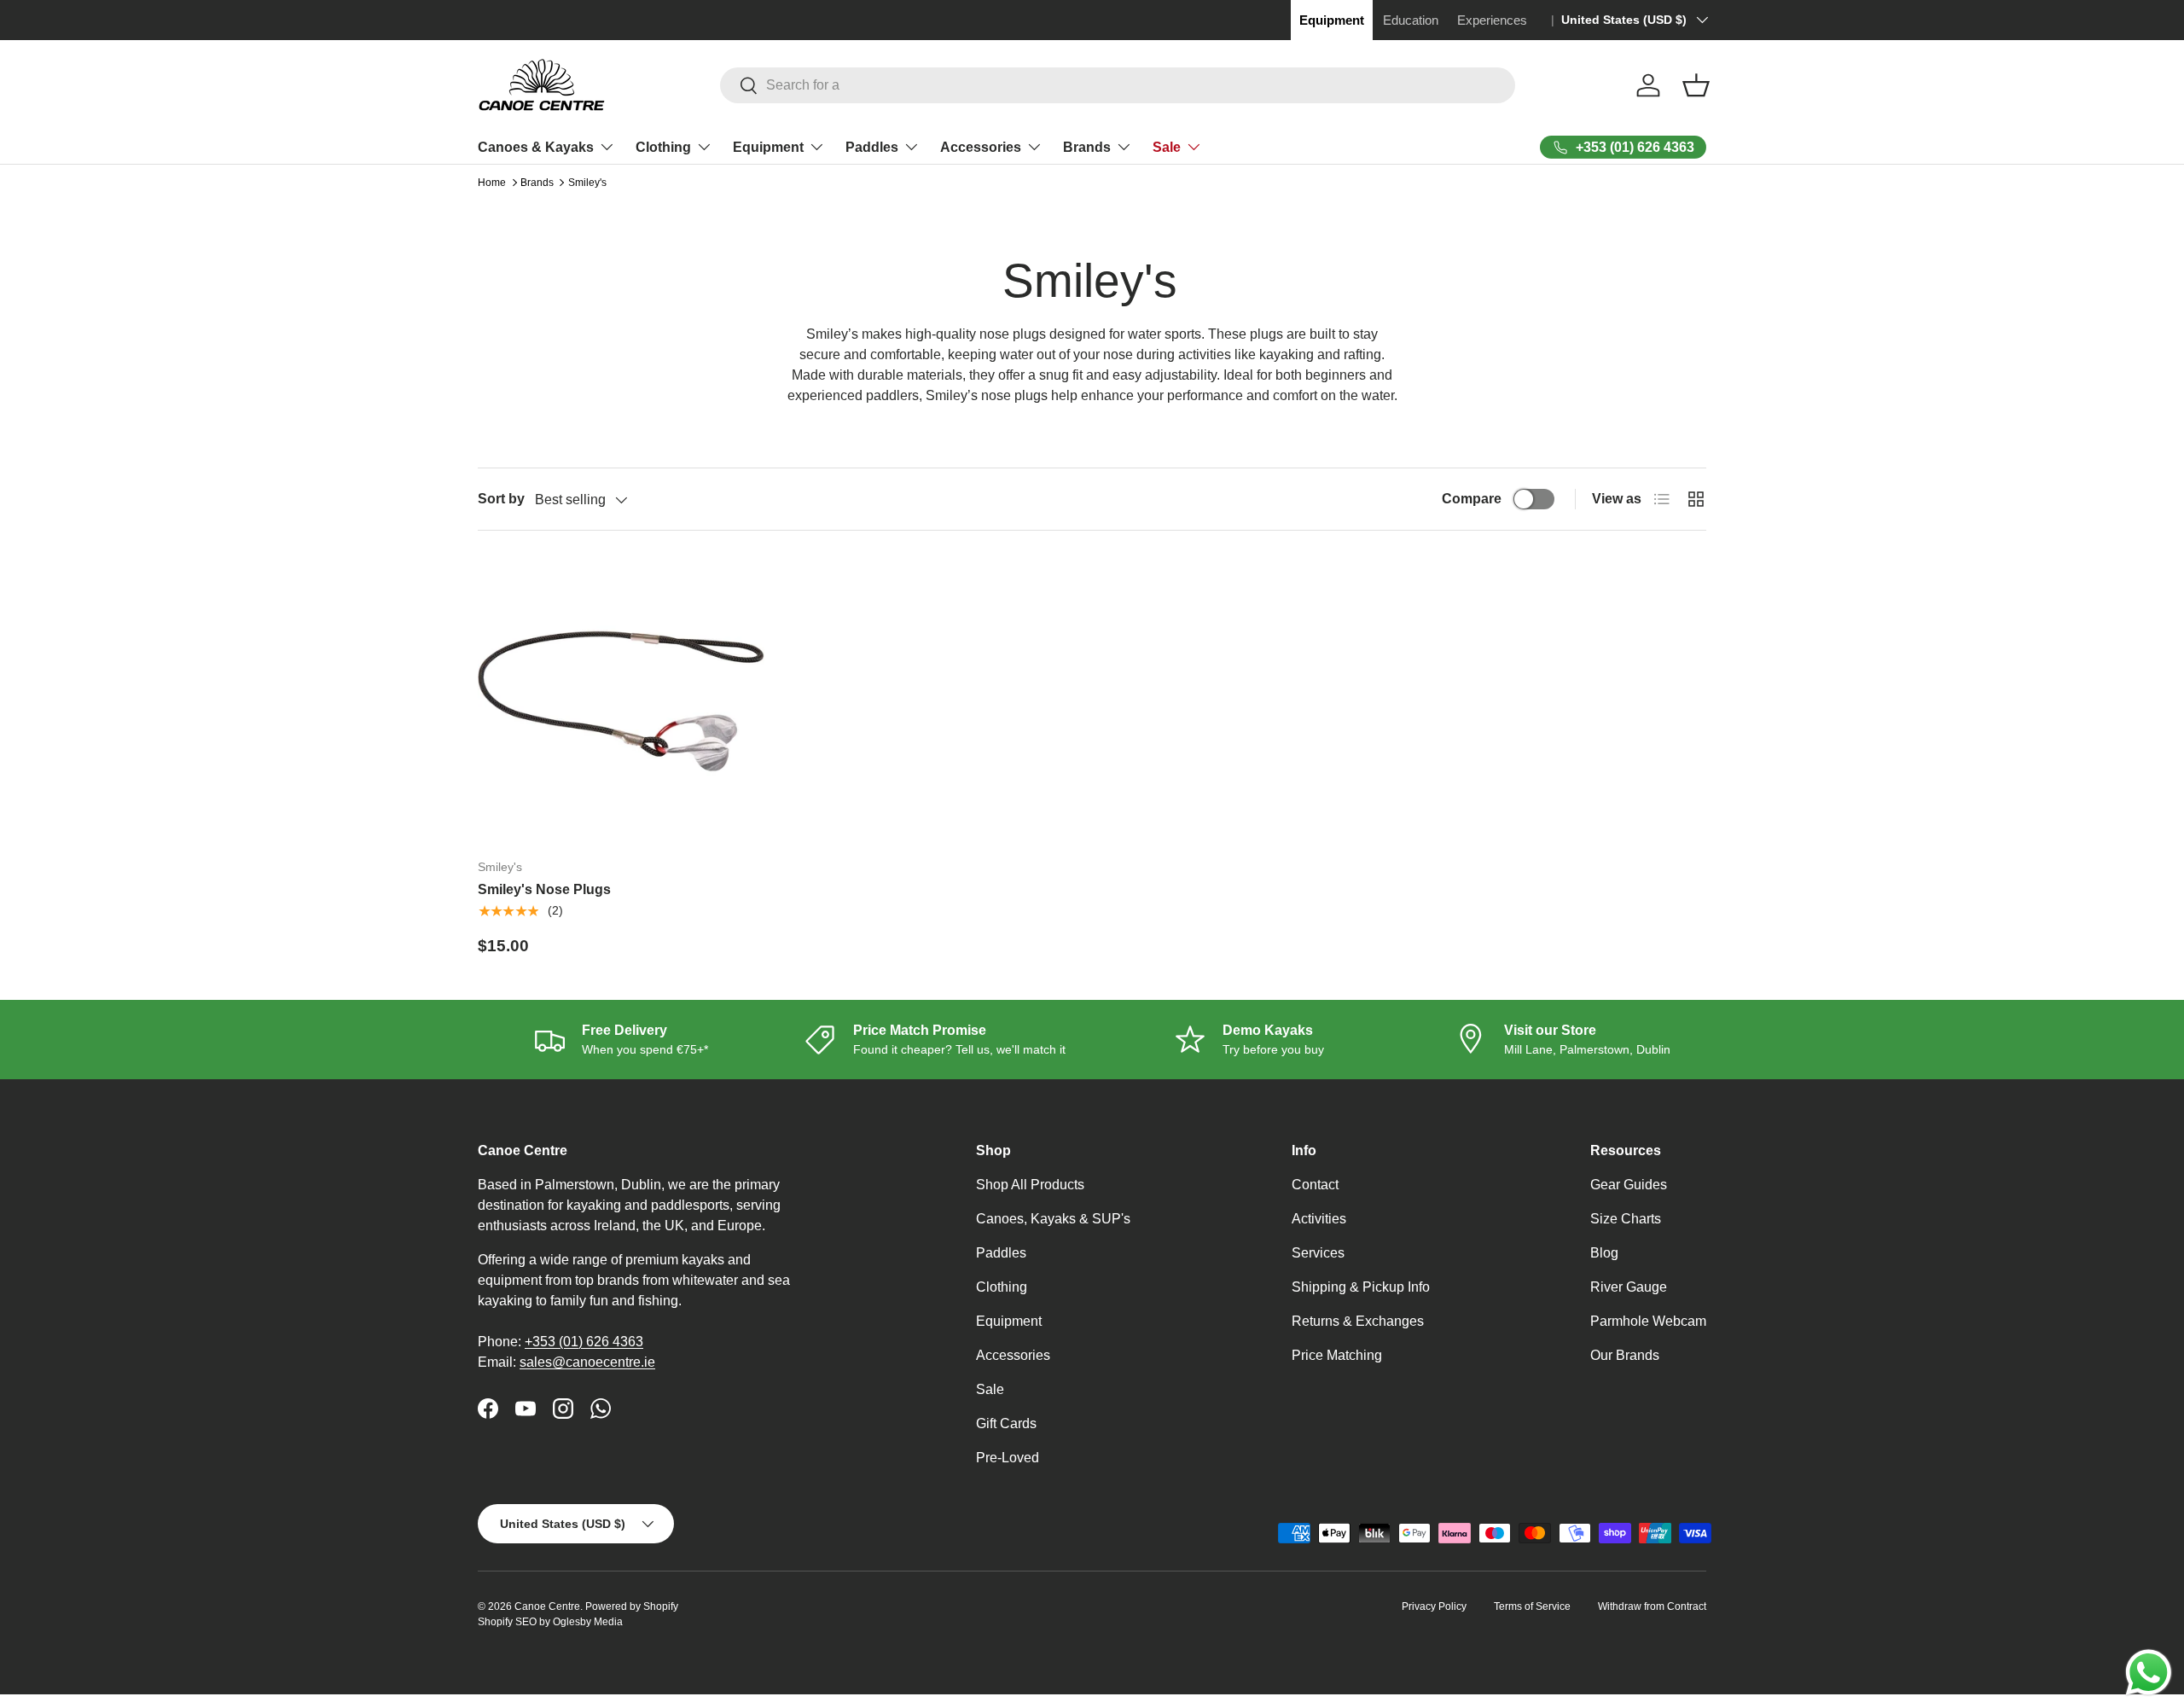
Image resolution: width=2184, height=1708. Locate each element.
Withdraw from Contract (1652, 1606)
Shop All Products (1030, 1185)
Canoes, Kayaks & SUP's (1053, 1219)
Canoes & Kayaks (536, 147)
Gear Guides (1629, 1185)
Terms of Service (1532, 1606)
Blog (1604, 1253)
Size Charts (1626, 1219)
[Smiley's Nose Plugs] (621, 701)
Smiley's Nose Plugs (544, 889)
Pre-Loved (1008, 1458)
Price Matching (1337, 1355)
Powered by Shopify (632, 1606)
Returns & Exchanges (1358, 1321)
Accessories (981, 147)
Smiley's (587, 183)
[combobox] (1118, 85)
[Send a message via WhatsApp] (2149, 1673)
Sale (1167, 147)
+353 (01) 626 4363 (584, 1342)
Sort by (501, 499)
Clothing (663, 147)
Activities (1319, 1219)
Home (492, 183)
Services (1318, 1253)
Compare (1472, 499)
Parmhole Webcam (1648, 1321)
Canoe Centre (547, 1606)
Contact (1315, 1185)
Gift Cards (1006, 1423)
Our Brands (1625, 1355)
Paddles (872, 147)
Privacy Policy (1434, 1606)
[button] (1696, 85)
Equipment (768, 147)
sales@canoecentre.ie (587, 1362)
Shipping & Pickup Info (1361, 1287)
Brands (1087, 147)
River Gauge (1629, 1287)
